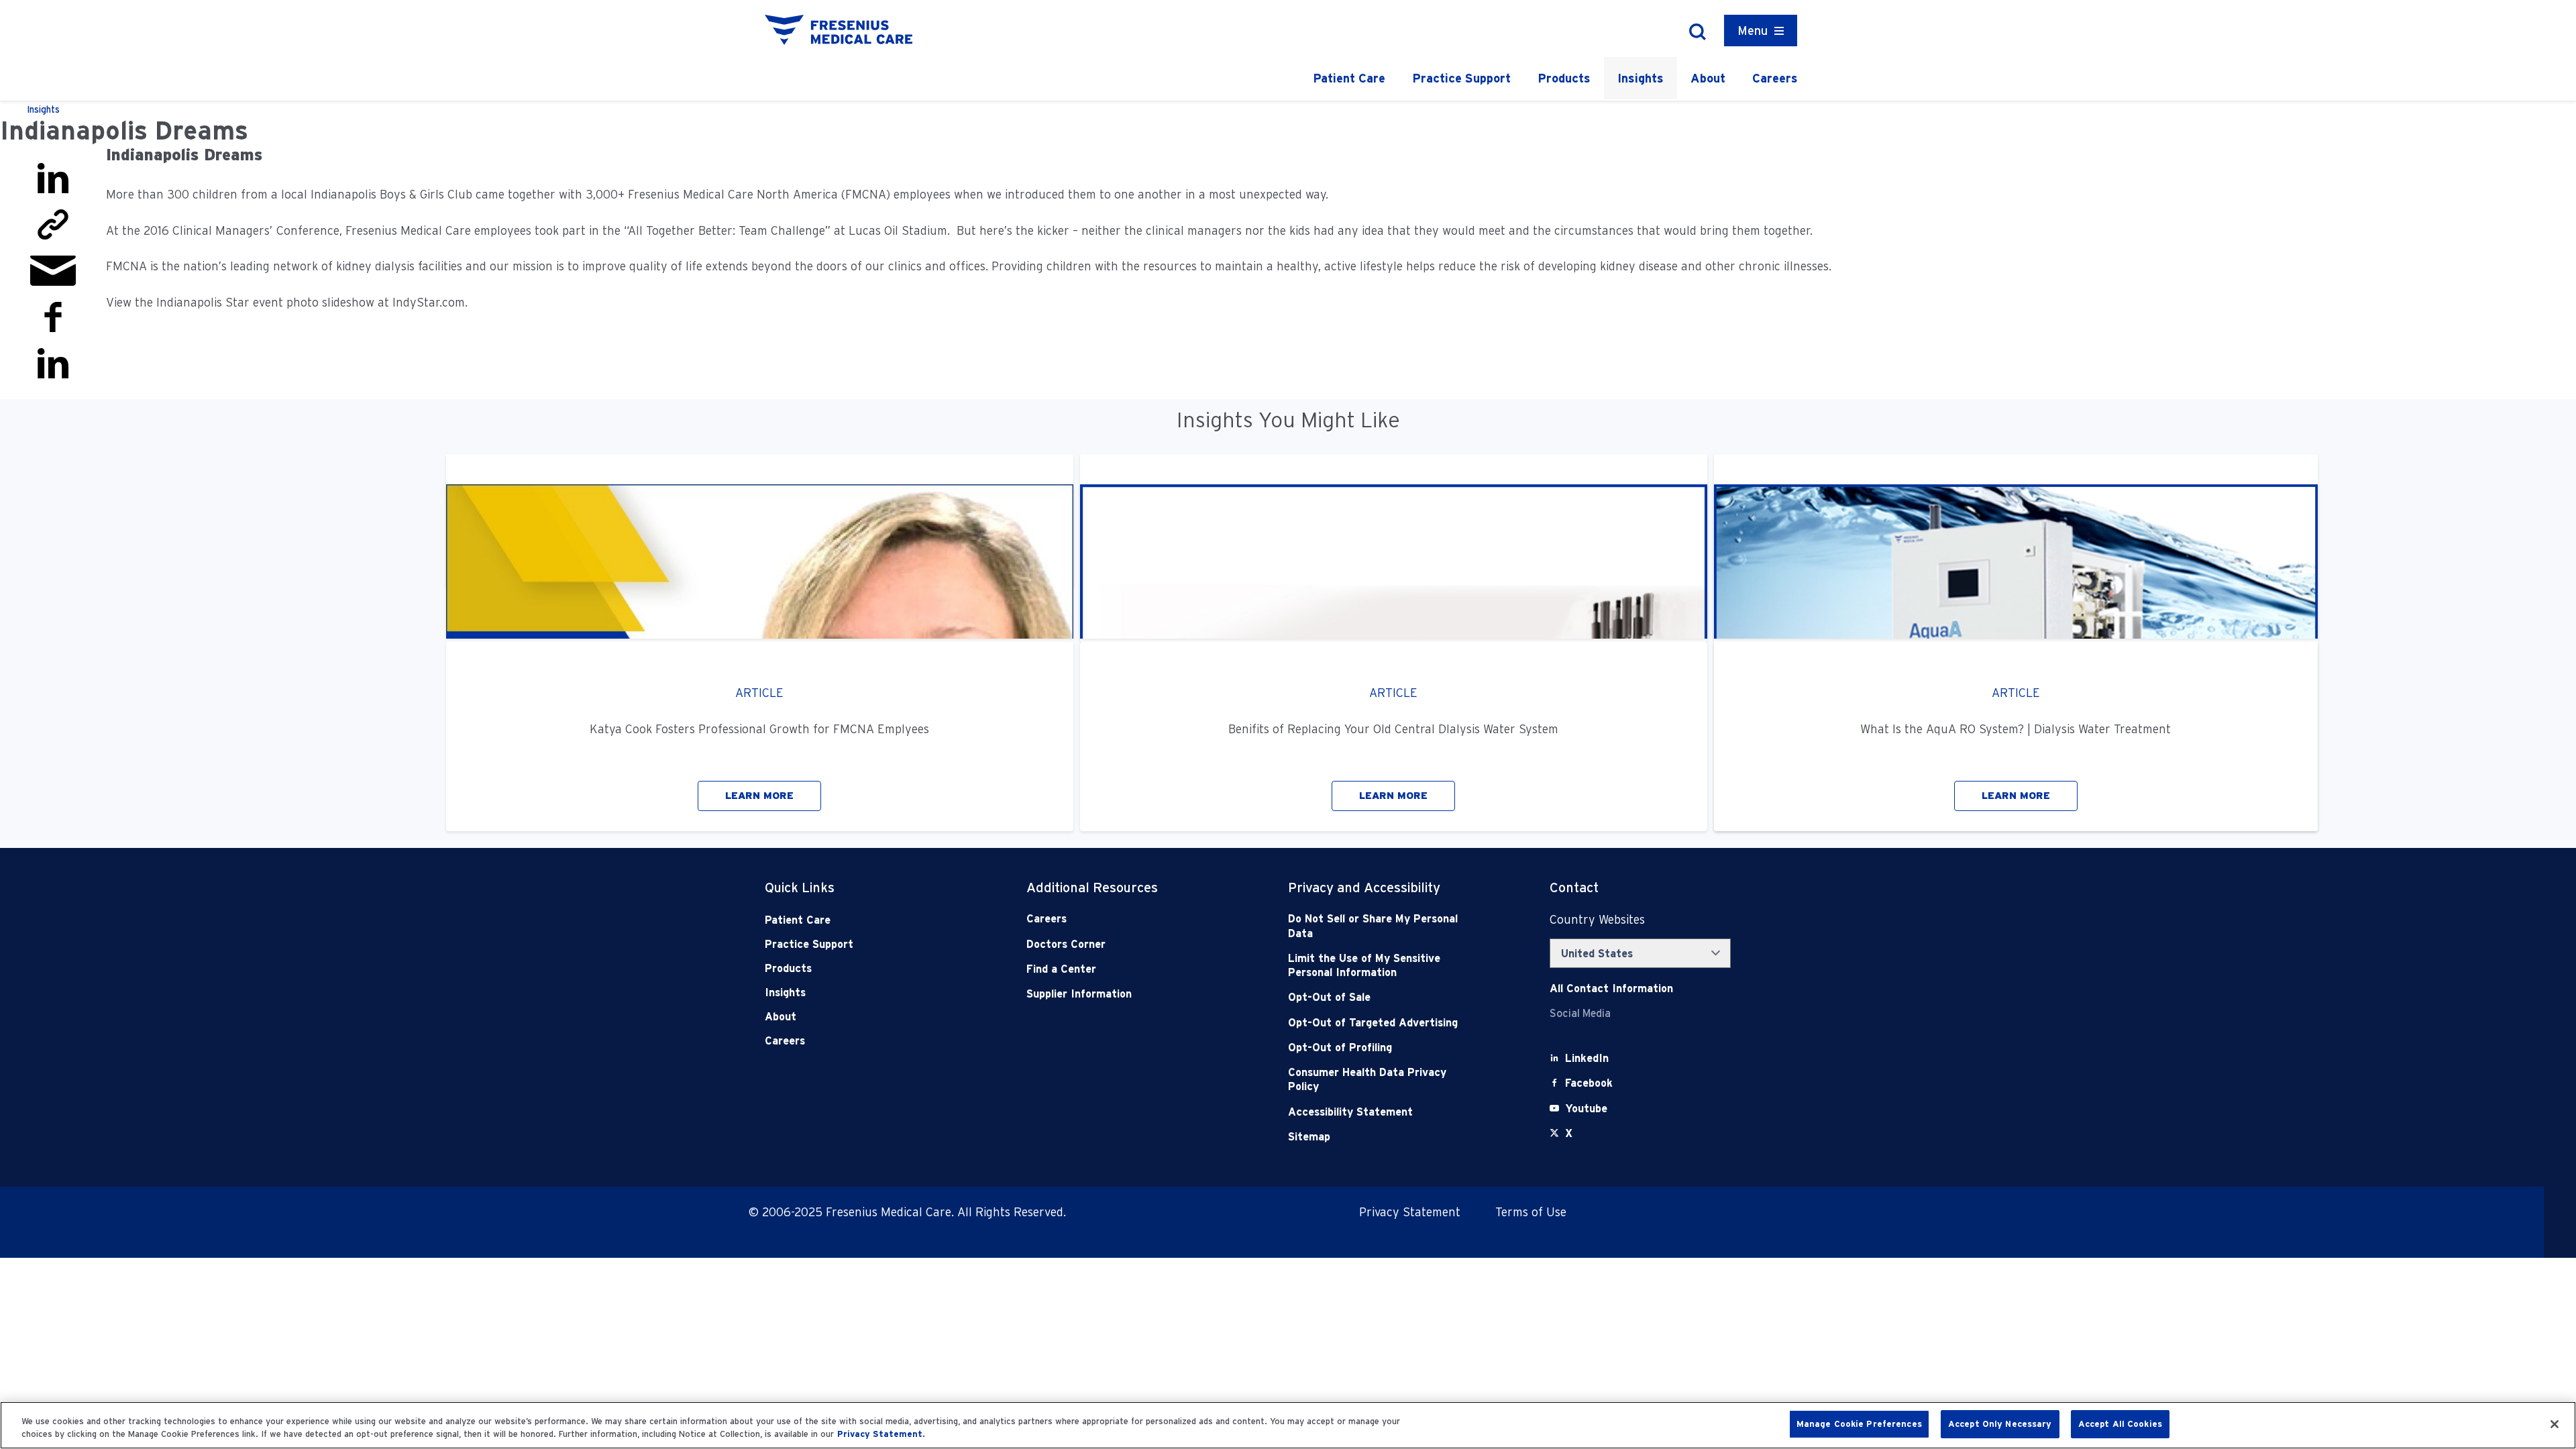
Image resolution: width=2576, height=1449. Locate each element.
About (1708, 78)
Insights (1641, 78)
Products (1564, 78)
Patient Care (1349, 78)
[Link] (53, 223)
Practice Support (1461, 78)
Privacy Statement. (881, 1435)
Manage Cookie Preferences (1859, 1424)
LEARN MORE (759, 796)
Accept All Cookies (2120, 1424)
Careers (1775, 78)
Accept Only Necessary (2000, 1424)
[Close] (2555, 1424)
